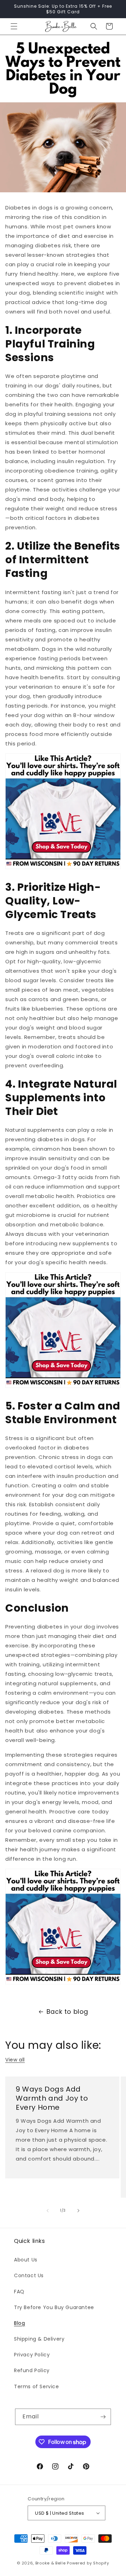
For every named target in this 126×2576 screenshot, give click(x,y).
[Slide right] (78, 2211)
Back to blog (67, 2012)
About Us (26, 2260)
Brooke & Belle (51, 2563)
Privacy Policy (32, 2355)
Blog (19, 2323)
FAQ (19, 2292)
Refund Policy (32, 2370)
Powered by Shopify (88, 2563)
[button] (14, 26)
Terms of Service (37, 2386)
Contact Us (29, 2275)
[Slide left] (48, 2211)
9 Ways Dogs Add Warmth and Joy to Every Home (52, 2098)
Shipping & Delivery (39, 2339)
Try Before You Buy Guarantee (54, 2307)
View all (15, 2060)
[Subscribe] (103, 2417)
